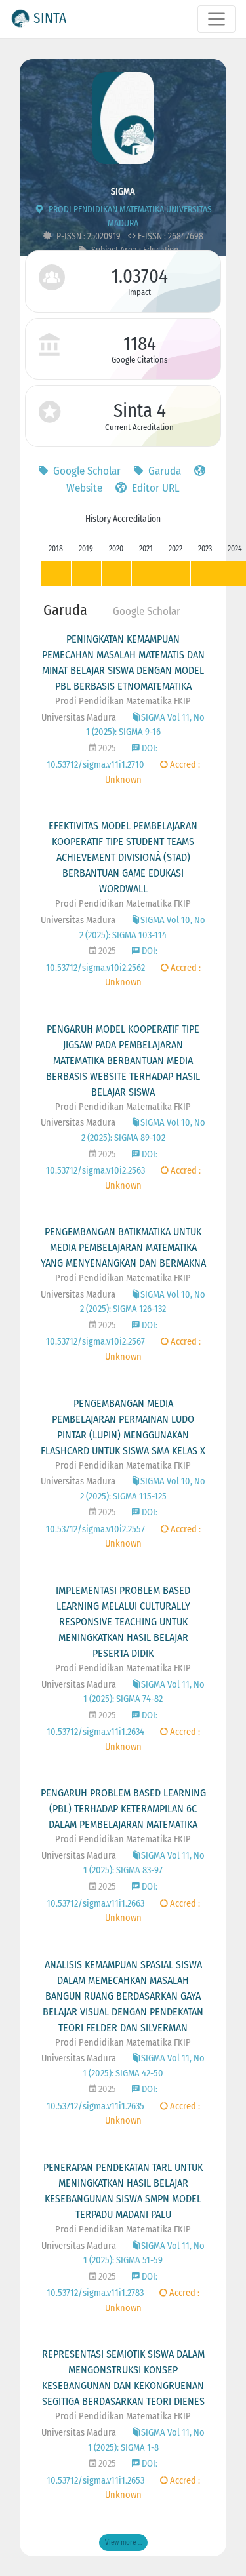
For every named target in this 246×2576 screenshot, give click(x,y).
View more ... (123, 2542)
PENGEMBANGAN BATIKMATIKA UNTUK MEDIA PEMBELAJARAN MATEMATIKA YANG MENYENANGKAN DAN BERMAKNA (123, 1247)
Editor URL (154, 488)
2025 (106, 748)
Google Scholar (86, 471)
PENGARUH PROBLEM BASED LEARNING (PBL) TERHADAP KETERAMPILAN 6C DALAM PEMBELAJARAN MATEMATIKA (123, 1809)
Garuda (163, 471)
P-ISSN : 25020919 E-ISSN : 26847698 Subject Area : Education (129, 243)
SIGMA (123, 192)
